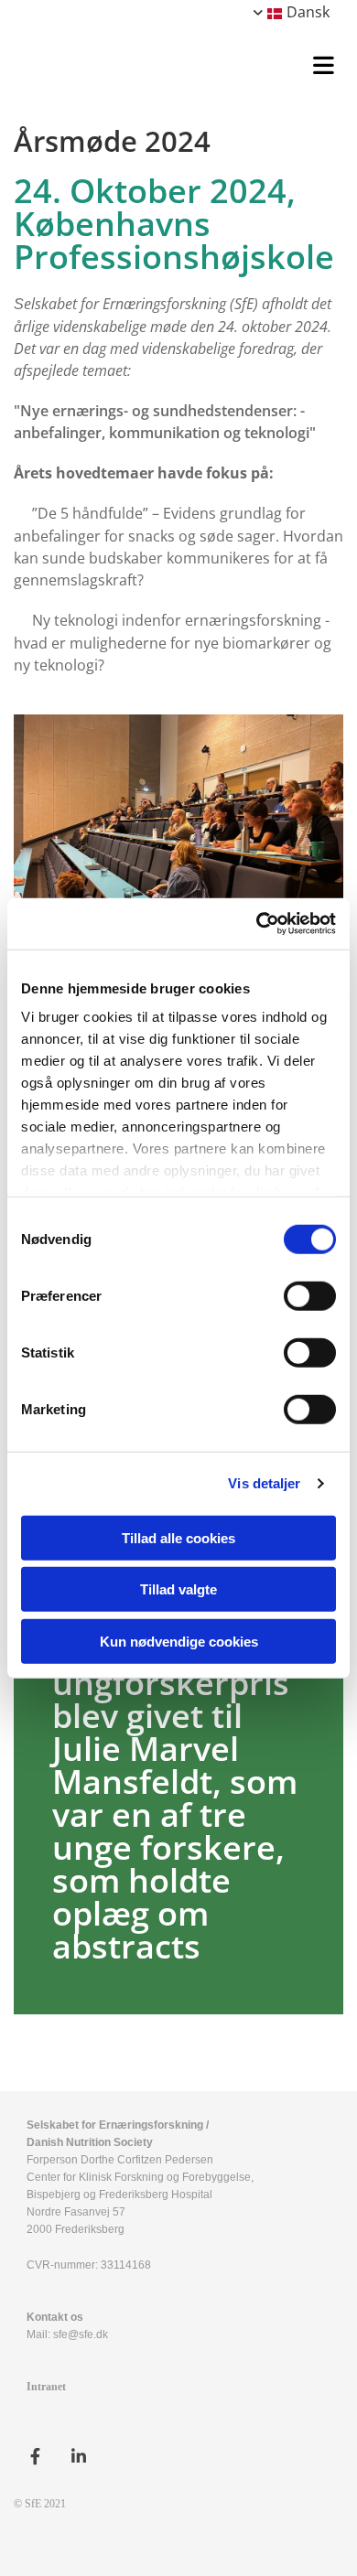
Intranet (46, 2387)
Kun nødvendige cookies (179, 1641)
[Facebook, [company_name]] (35, 2457)
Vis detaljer (264, 1483)
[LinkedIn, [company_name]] (78, 2457)
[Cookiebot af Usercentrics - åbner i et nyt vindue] (257, 924)
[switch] (310, 1295)
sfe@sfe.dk (81, 2334)
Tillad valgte (178, 1589)
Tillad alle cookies (178, 1537)
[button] (183, 63)
